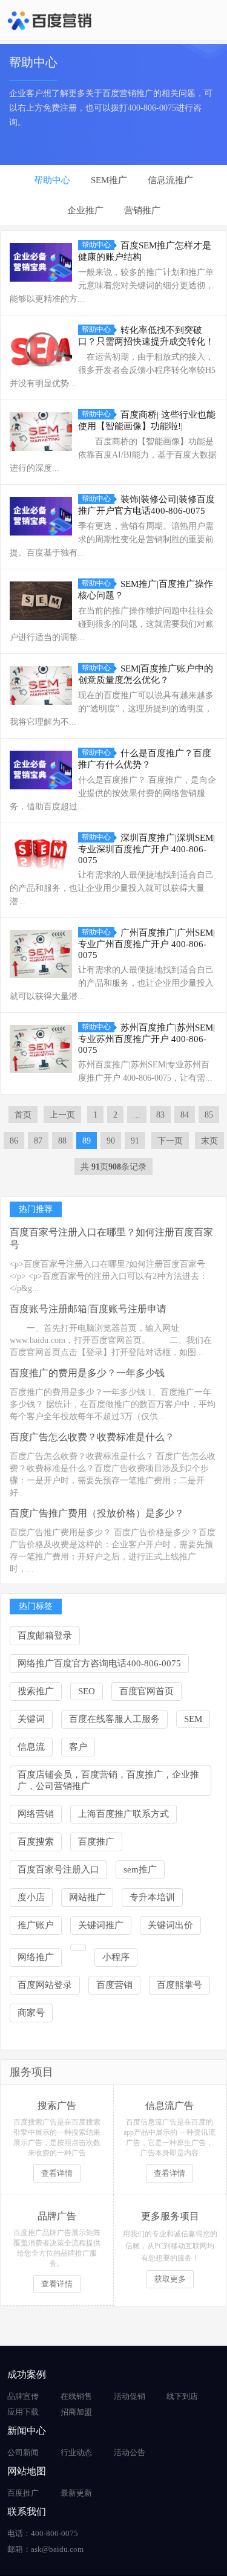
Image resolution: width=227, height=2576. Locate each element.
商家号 (31, 2013)
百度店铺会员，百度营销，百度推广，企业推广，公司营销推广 (108, 1780)
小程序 (116, 1957)
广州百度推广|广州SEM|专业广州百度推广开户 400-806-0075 (146, 944)
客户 (78, 1747)
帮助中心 (52, 180)
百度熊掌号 (179, 1985)
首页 (23, 1115)
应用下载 (23, 2412)
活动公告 (130, 2452)
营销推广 (142, 210)
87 (38, 1141)
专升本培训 (152, 1897)
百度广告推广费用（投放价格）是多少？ (97, 1513)
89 (87, 1141)
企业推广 (85, 210)
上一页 (62, 1115)
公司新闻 (23, 2452)
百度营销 (114, 1985)
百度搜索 (36, 1842)
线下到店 (182, 2396)
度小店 (31, 1897)
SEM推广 (109, 180)
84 (185, 1115)
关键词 (31, 1719)
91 (135, 1141)
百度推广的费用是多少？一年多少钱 (87, 1373)
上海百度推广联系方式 (123, 1814)
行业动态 (76, 2452)
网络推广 (36, 1957)
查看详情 (57, 2173)
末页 (209, 1141)
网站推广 (87, 1897)
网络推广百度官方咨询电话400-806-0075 (99, 1663)
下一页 (170, 1141)
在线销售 (76, 2396)
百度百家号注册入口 (58, 1869)
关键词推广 (101, 1925)
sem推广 (140, 1869)
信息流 (31, 1747)
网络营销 (36, 1814)
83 (160, 1115)
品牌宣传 (23, 2396)
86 (14, 1141)
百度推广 (96, 1842)
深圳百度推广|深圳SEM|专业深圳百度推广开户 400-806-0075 (146, 849)
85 (209, 1115)
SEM (193, 1719)
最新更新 (76, 2493)
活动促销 (130, 2396)
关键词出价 (170, 1925)
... (137, 1115)
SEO (87, 1691)
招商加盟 (76, 2412)
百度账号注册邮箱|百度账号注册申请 (88, 1309)
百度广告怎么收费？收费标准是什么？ (92, 1437)
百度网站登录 (45, 1985)
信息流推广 (170, 180)
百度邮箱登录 (45, 1636)
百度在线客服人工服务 (114, 1719)
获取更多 (170, 2279)
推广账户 (36, 1925)
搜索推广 (36, 1691)
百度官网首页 (146, 1691)
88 (62, 1141)
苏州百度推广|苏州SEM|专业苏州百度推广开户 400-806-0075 (146, 1039)
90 (111, 1141)
